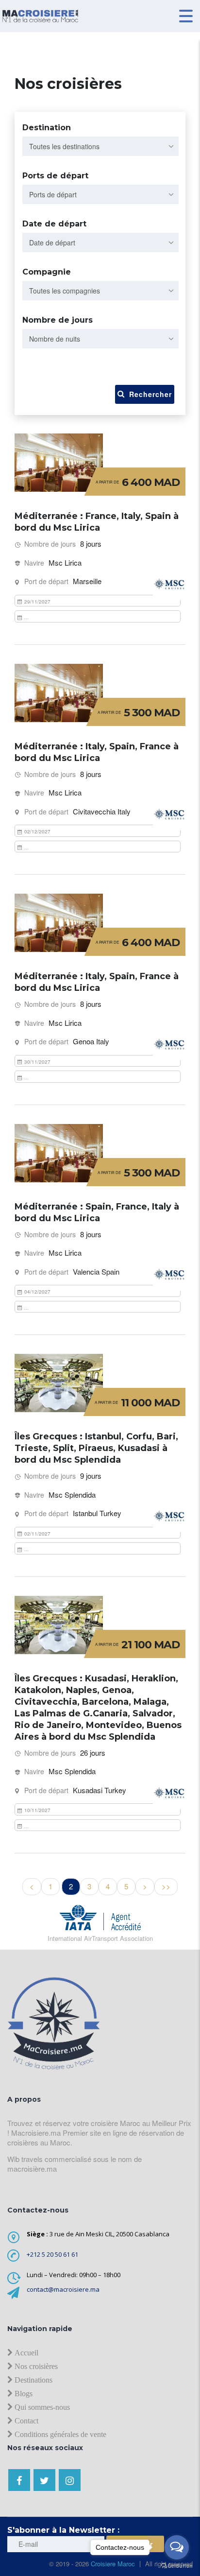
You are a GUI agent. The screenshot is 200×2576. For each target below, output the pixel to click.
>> (166, 1886)
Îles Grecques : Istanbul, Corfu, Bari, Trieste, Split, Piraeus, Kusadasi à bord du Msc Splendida (96, 1448)
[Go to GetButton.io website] (177, 2566)
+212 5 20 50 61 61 (52, 2254)
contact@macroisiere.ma (63, 2289)
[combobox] (100, 146)
